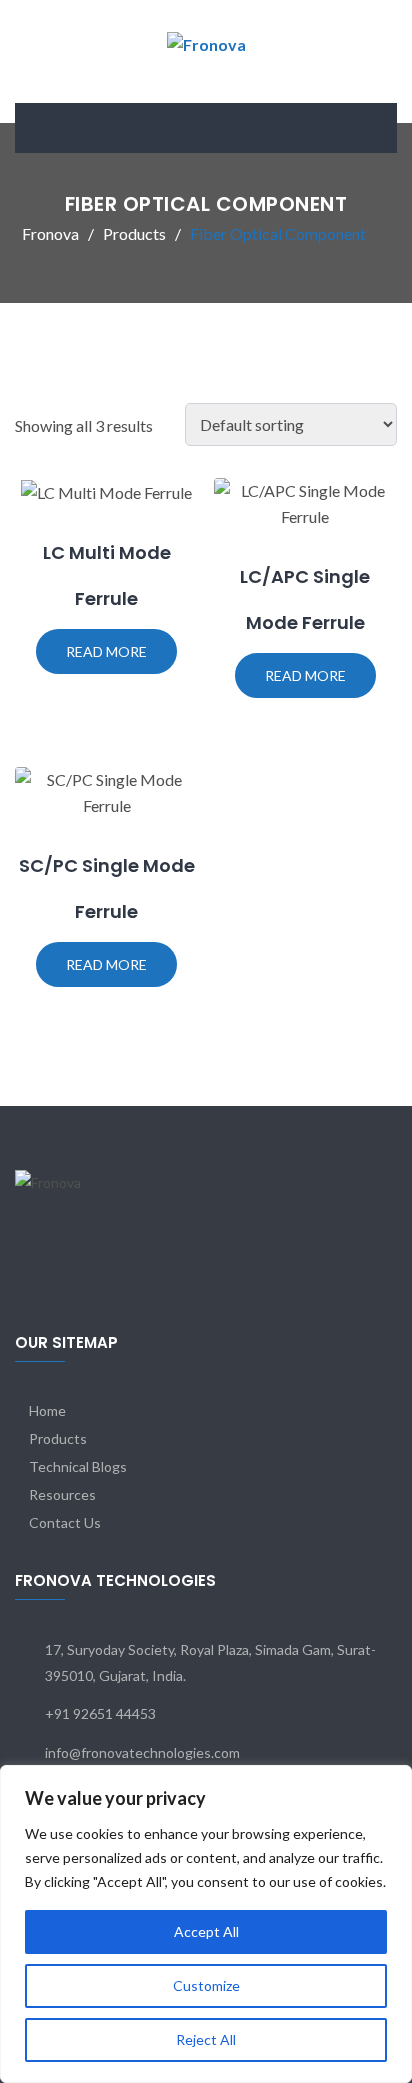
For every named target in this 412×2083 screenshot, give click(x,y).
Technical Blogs (78, 1466)
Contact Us (65, 1522)
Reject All (206, 2039)
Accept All (206, 1931)
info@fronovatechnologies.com (142, 1752)
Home (47, 1410)
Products (58, 1438)
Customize (206, 1985)
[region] (206, 1924)
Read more (106, 651)
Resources (62, 1494)
